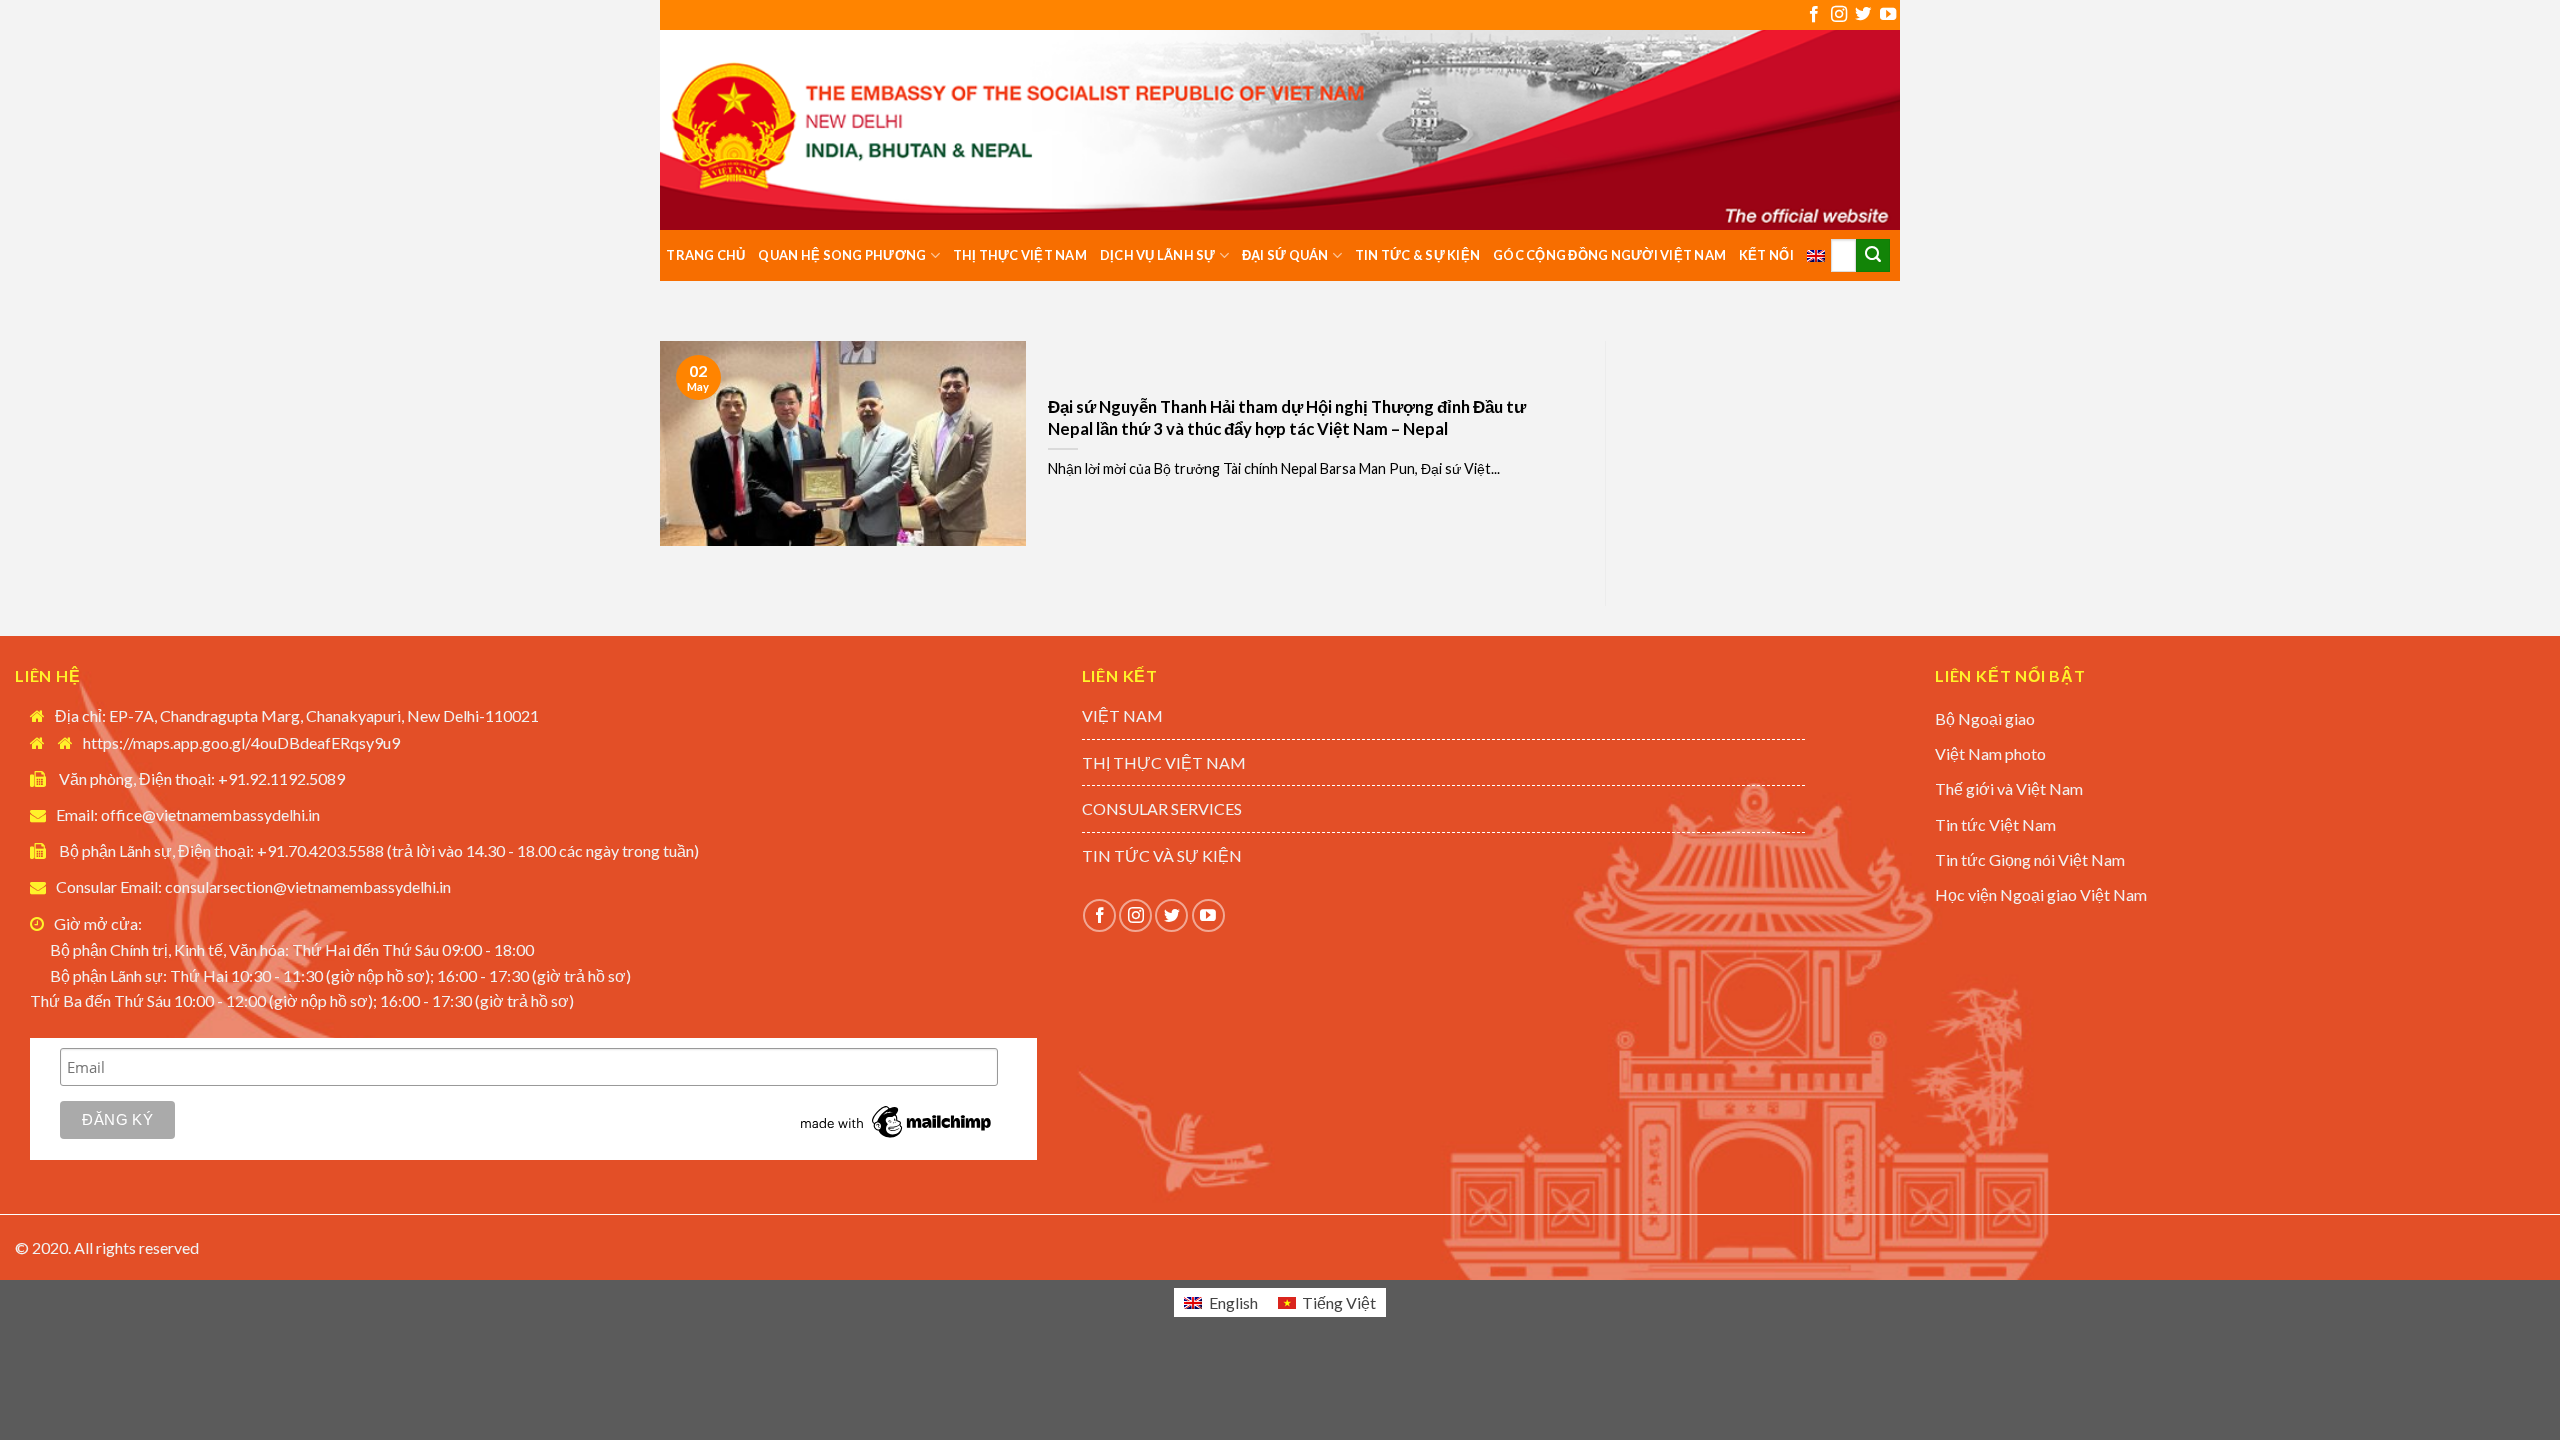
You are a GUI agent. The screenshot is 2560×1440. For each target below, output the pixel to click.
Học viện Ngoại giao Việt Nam (2041, 894)
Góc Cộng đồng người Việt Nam (1609, 255)
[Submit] (1873, 256)
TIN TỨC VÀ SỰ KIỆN (1162, 855)
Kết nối (1766, 255)
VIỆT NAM (1122, 715)
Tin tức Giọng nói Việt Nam (2030, 859)
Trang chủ (705, 255)
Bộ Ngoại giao (1985, 718)
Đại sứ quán (1285, 255)
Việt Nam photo (1990, 753)
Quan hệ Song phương (842, 255)
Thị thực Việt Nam (1020, 255)
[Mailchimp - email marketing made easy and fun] (897, 1120)
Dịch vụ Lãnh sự (1158, 255)
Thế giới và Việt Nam (2009, 788)
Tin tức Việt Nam (1995, 824)
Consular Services (1162, 808)
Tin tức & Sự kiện (1417, 255)
